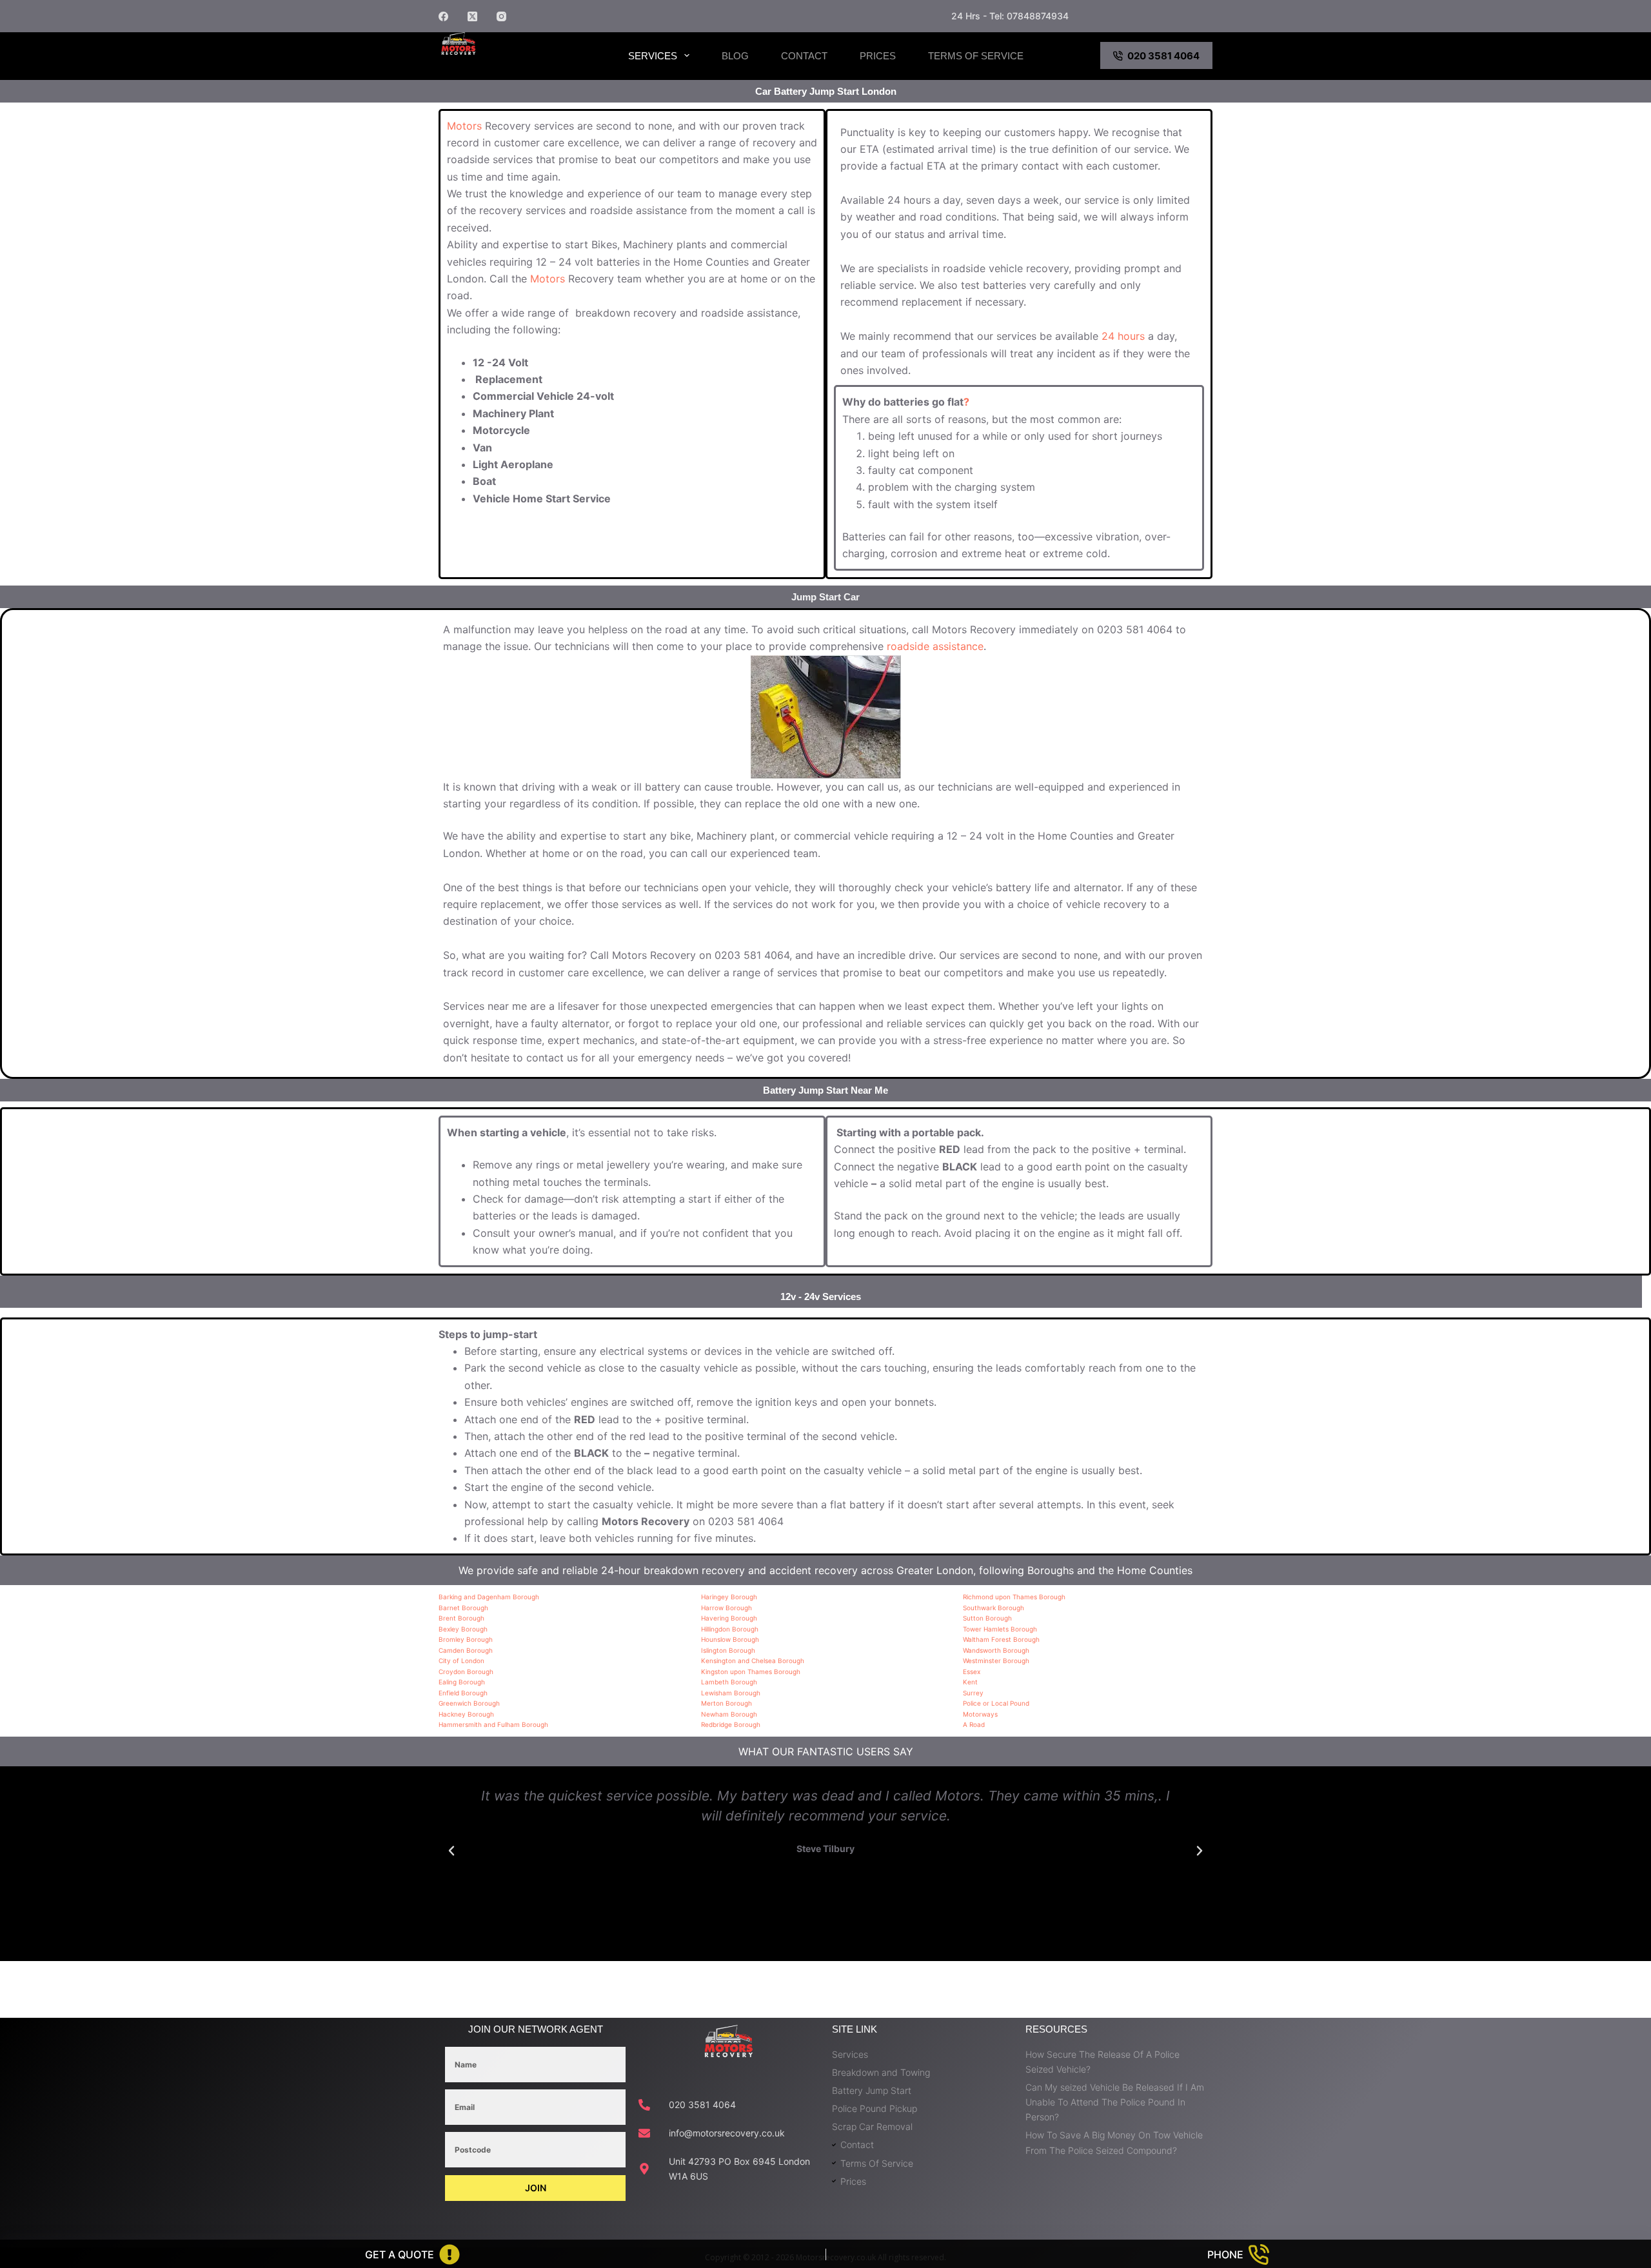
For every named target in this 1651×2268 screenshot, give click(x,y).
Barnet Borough (463, 1608)
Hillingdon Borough (730, 1629)
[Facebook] (443, 16)
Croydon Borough (466, 1671)
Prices (878, 56)
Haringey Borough (729, 1597)
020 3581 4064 (1163, 56)
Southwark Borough (994, 1608)
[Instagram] (501, 16)
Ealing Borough (462, 1682)
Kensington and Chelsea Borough (753, 1661)
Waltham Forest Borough (1001, 1639)
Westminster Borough (996, 1661)
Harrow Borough (727, 1608)
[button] (451, 1851)
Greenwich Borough (469, 1703)
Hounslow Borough (730, 1639)
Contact (804, 56)
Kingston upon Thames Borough (751, 1671)
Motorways (980, 1714)
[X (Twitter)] (472, 16)
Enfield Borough (463, 1693)
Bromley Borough (466, 1639)
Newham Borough (729, 1714)
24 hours (1123, 336)
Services (653, 56)
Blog (735, 56)
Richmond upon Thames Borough (1014, 1597)
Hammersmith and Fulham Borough (493, 1724)
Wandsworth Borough (996, 1650)
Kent (970, 1682)
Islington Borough (728, 1650)
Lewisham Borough (731, 1693)
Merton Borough (727, 1703)
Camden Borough (466, 1650)
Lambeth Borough (729, 1682)
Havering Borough (729, 1618)
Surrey (973, 1693)
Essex (972, 1671)
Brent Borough (461, 1618)
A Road (974, 1724)
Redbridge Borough (731, 1724)
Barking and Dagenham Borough (489, 1597)
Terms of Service (976, 56)
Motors (464, 126)
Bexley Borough (463, 1629)
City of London (461, 1661)
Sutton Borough (987, 1618)
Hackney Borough (466, 1714)
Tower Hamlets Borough (1000, 1629)
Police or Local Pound (996, 1703)
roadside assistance (935, 646)
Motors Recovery (506, 66)
